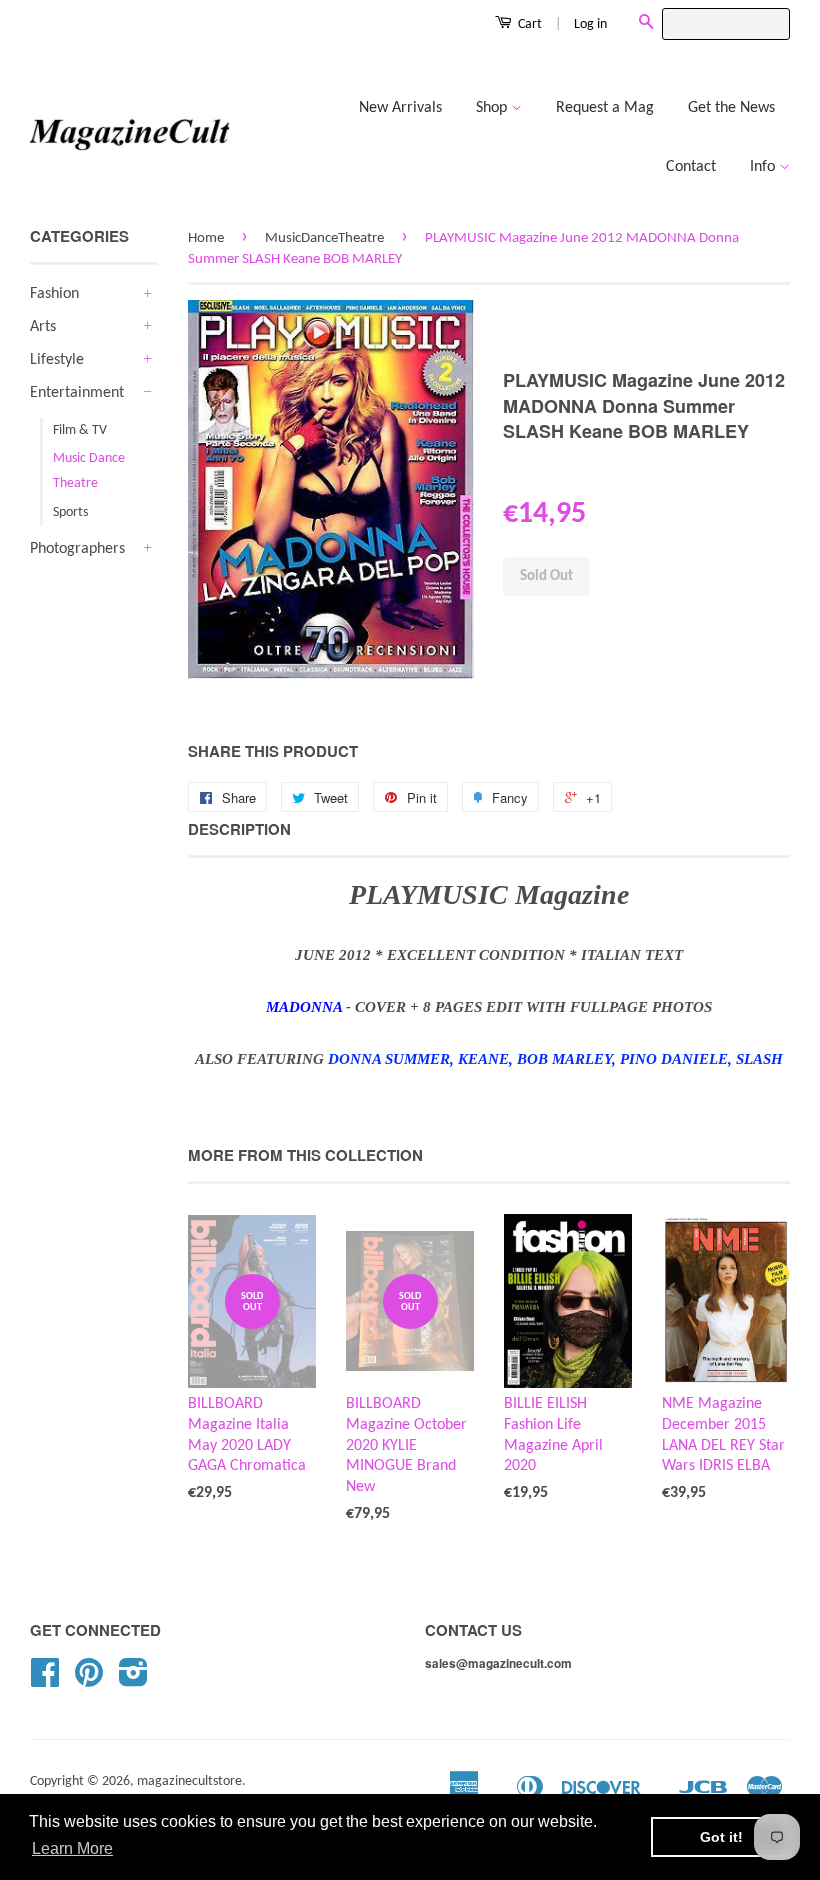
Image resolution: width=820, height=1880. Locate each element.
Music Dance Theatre (89, 471)
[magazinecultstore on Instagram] (133, 1680)
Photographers (77, 549)
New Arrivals (400, 108)
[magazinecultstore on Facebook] (45, 1680)
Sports (70, 512)
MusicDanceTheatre (324, 238)
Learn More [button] (72, 1848)
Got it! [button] (721, 1837)
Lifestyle (57, 360)
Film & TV (80, 430)
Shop (493, 108)
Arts (43, 327)
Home (206, 238)
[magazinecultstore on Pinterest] (89, 1680)
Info (764, 167)
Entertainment (77, 393)
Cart (528, 24)
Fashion (54, 294)
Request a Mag (605, 108)
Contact (691, 167)
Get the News (731, 108)
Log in (590, 24)
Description (239, 829)
